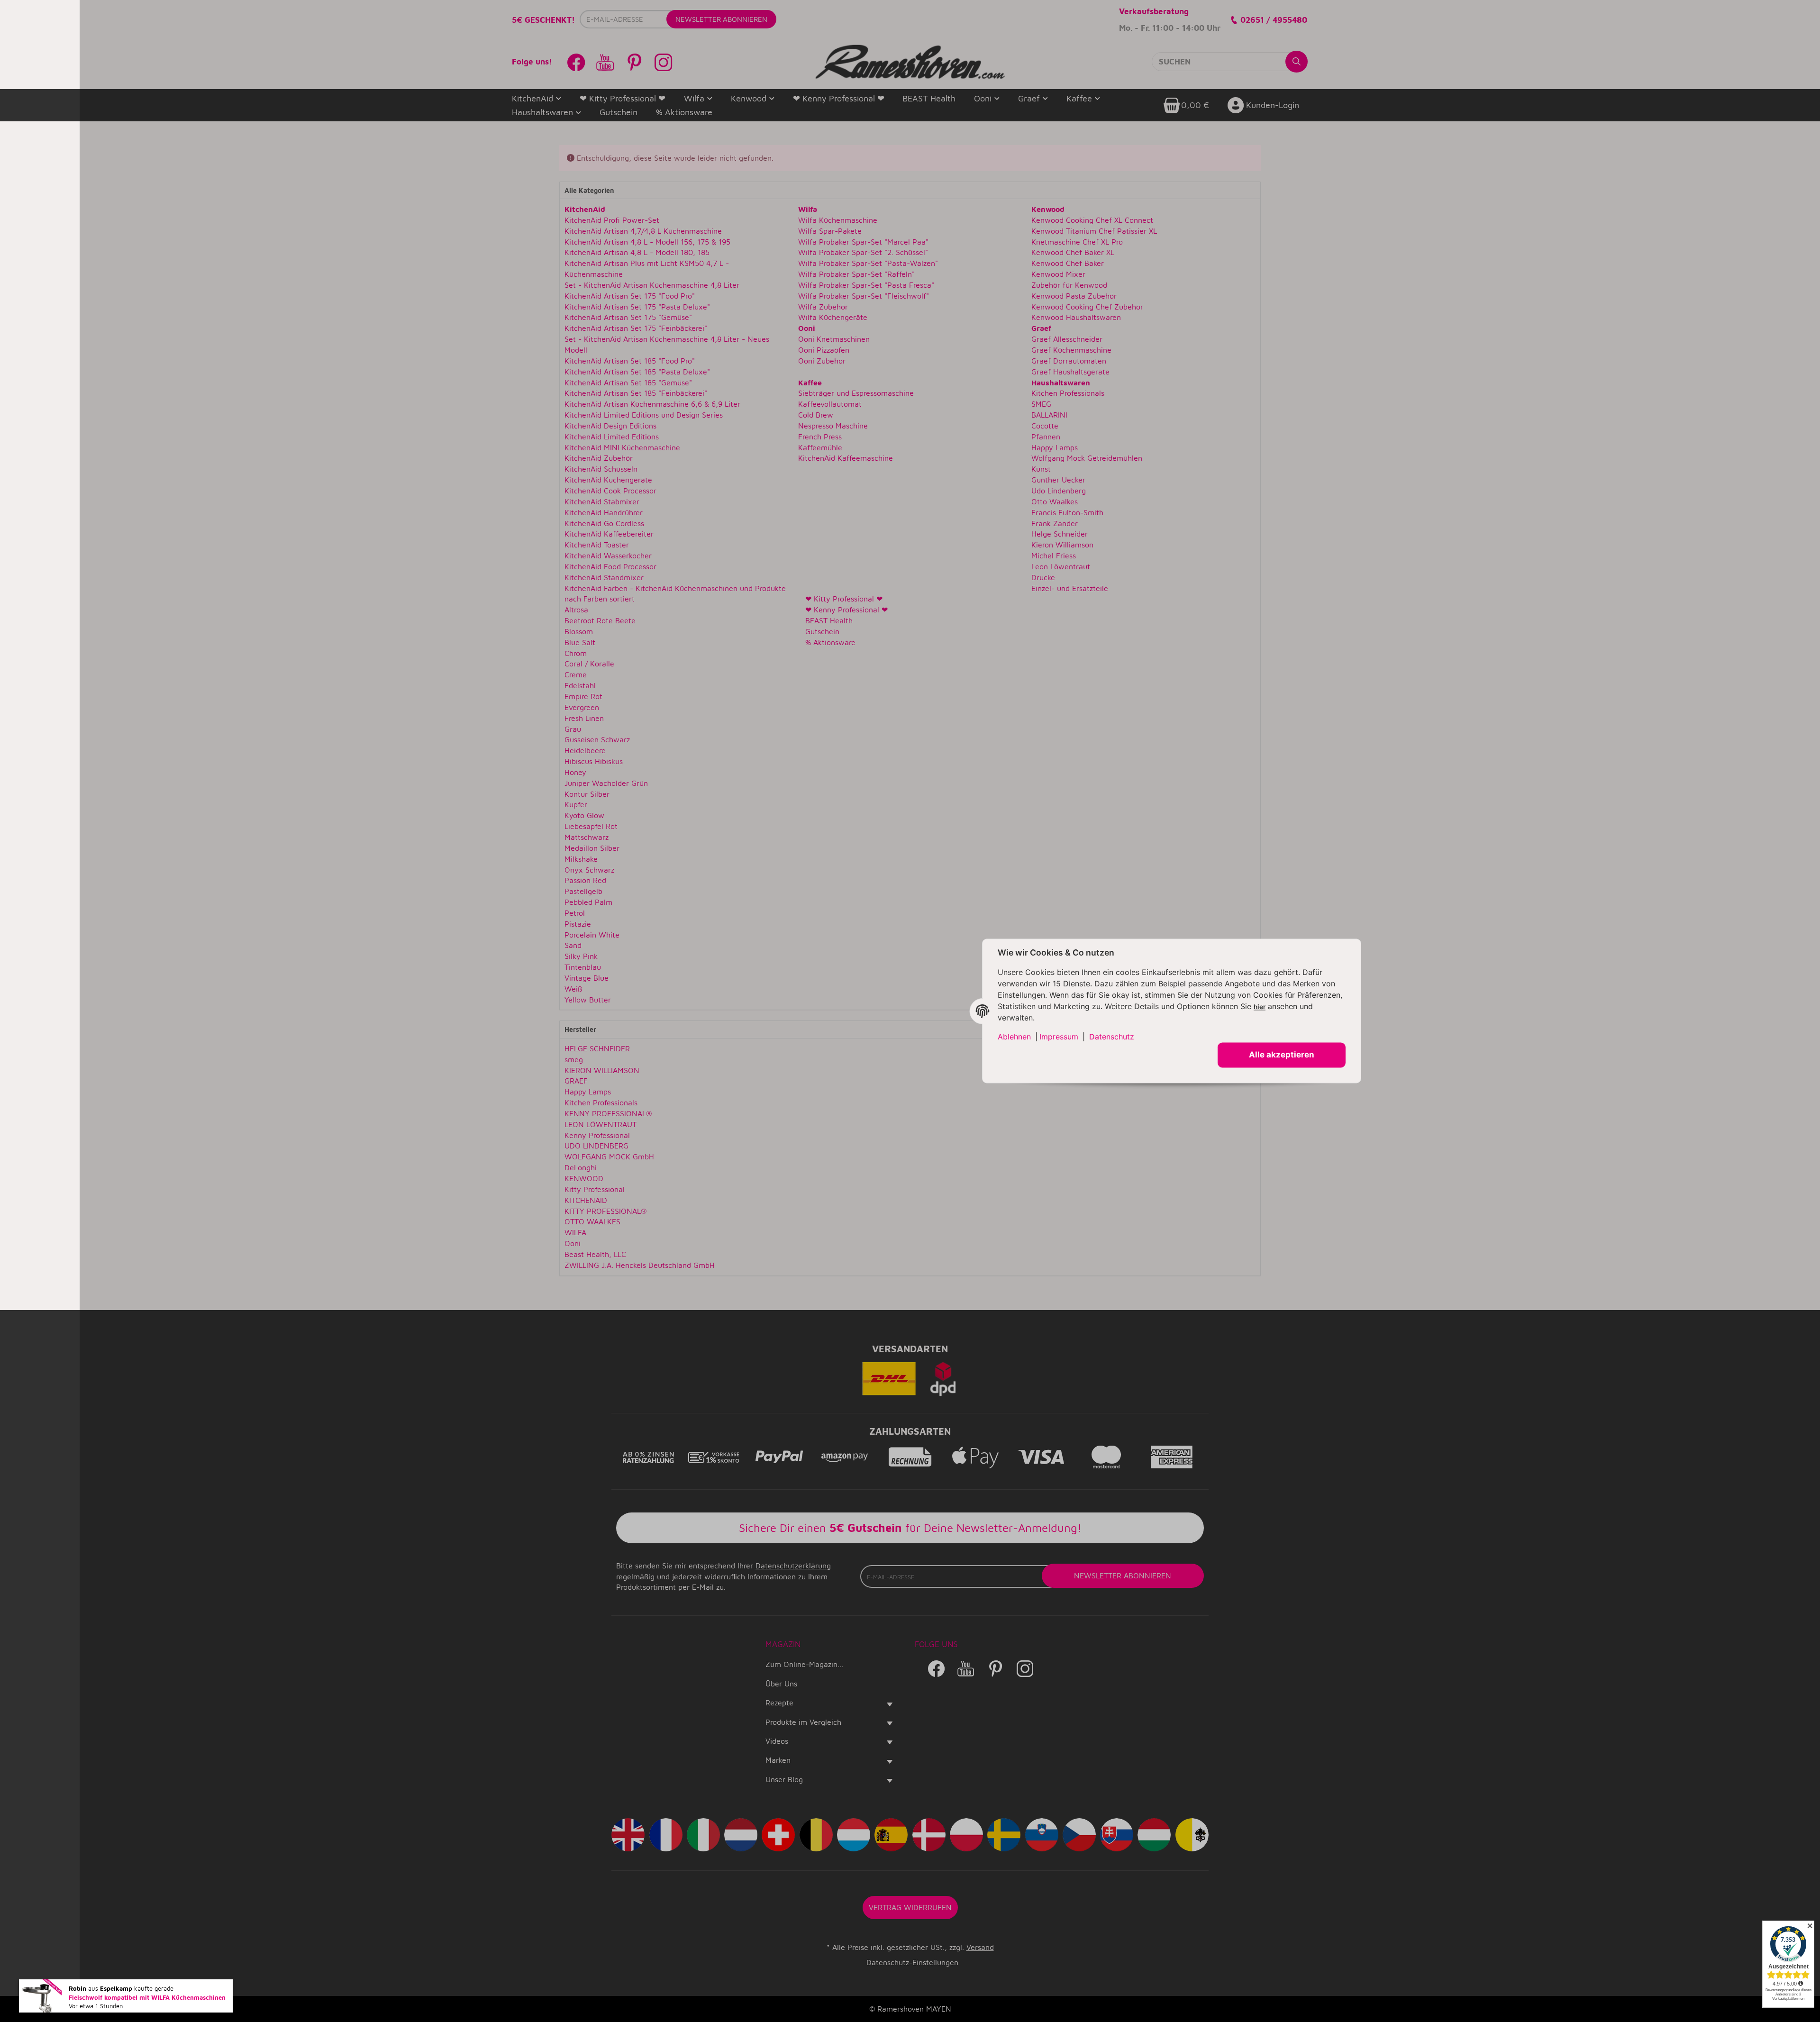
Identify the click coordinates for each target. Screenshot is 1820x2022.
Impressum (1059, 1037)
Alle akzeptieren (1282, 1055)
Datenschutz (1112, 1037)
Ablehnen (1014, 1037)
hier (1260, 1007)
